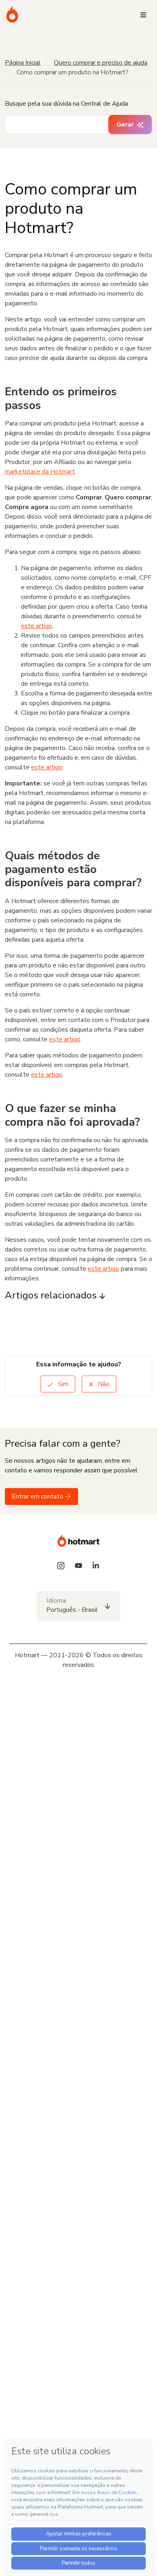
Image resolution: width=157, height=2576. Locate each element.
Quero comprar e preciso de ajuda (101, 63)
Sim (62, 1384)
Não (103, 1384)
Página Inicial (23, 63)
